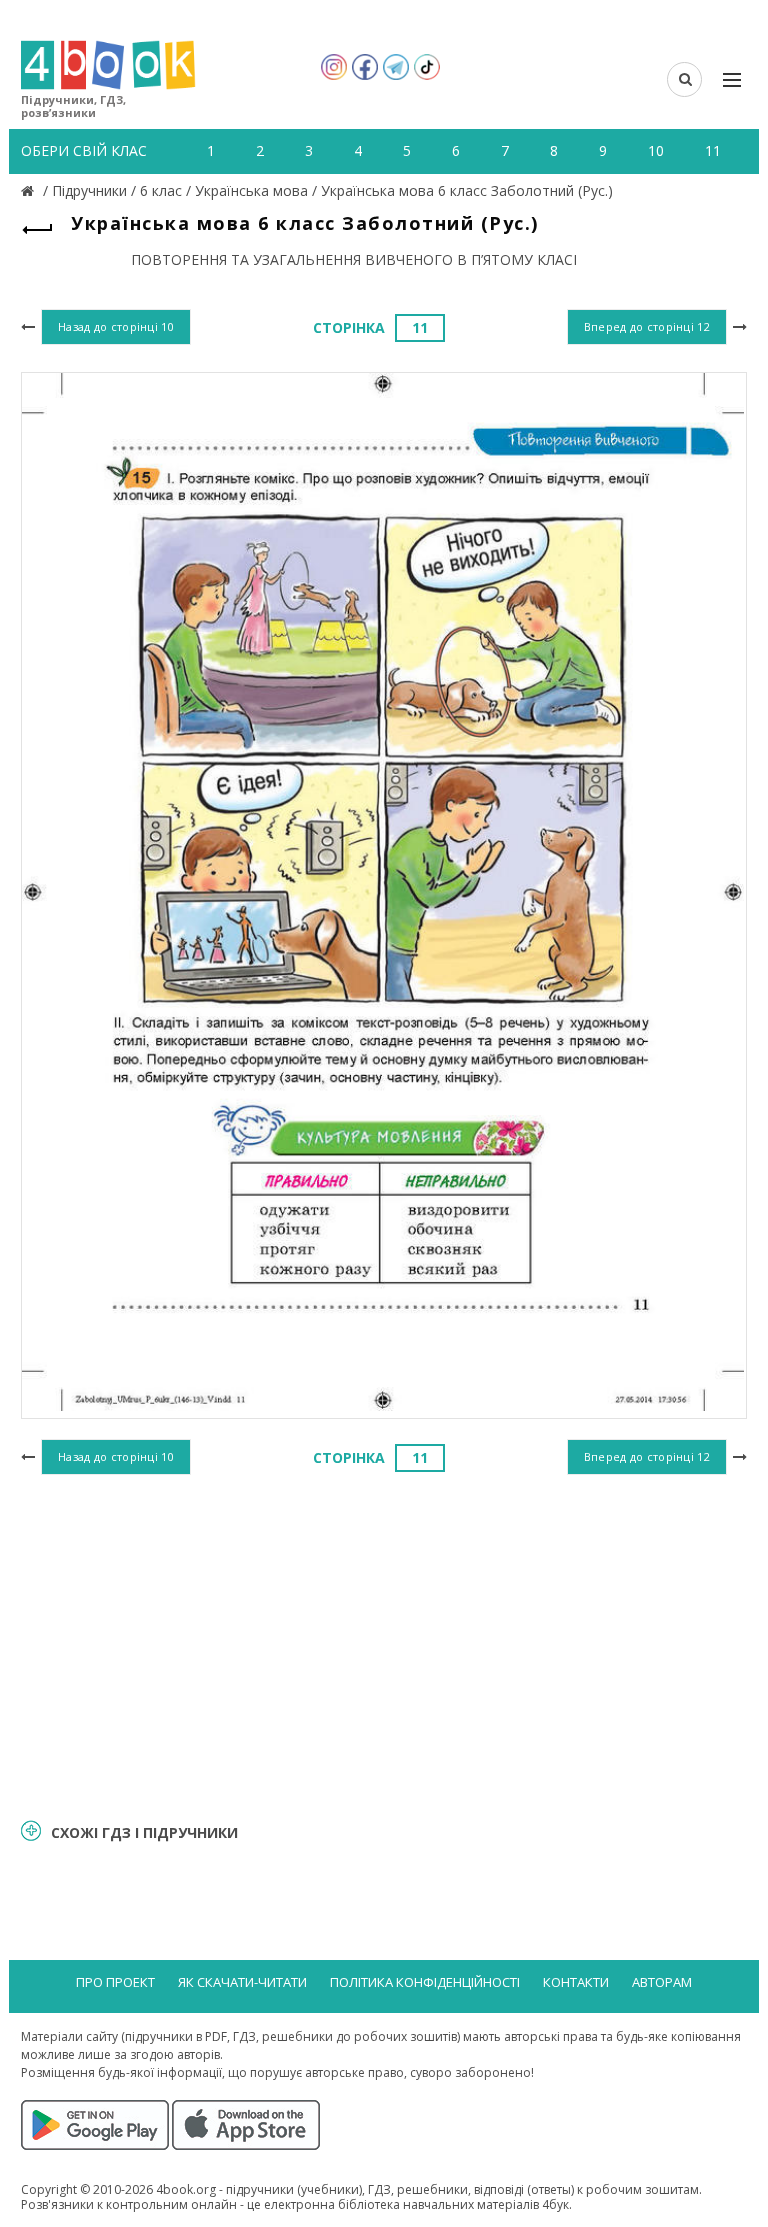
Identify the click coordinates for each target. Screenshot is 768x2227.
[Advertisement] (384, 1644)
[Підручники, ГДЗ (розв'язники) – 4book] (30, 190)
